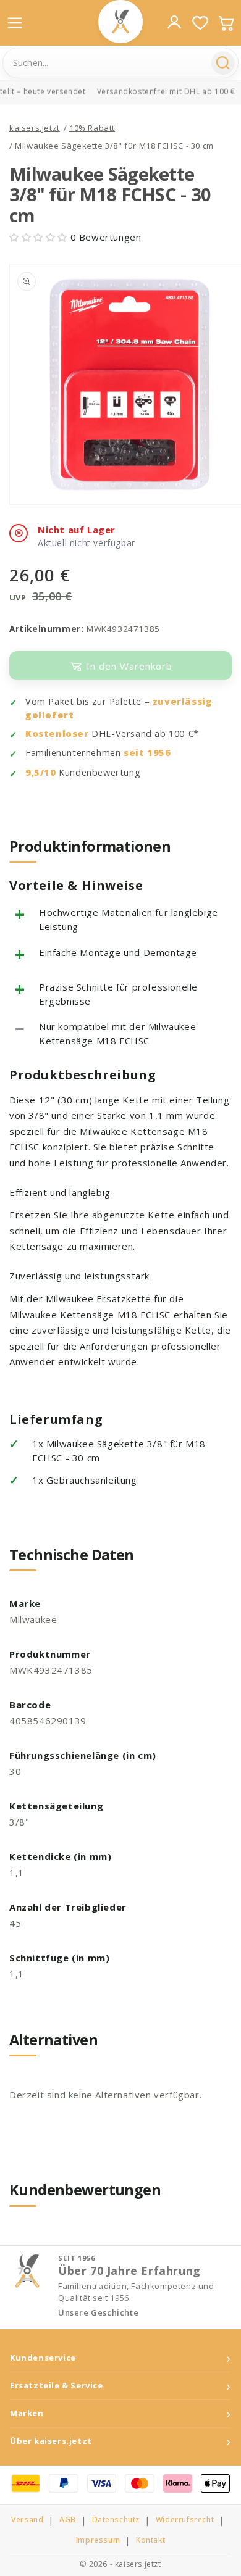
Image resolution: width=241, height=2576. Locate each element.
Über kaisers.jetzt (51, 2441)
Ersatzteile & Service (57, 2386)
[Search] (223, 63)
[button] (40, 237)
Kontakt (150, 2540)
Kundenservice (43, 2358)
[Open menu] (15, 23)
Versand (27, 2520)
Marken (27, 2413)
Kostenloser (57, 733)
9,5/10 (41, 772)
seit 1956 (147, 753)
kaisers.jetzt (35, 128)
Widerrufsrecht (185, 2520)
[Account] (174, 22)
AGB (68, 2520)
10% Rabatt (92, 128)
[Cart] (226, 23)
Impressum (98, 2540)
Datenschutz (116, 2520)
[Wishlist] (200, 23)
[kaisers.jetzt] (120, 22)
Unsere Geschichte (98, 2313)
